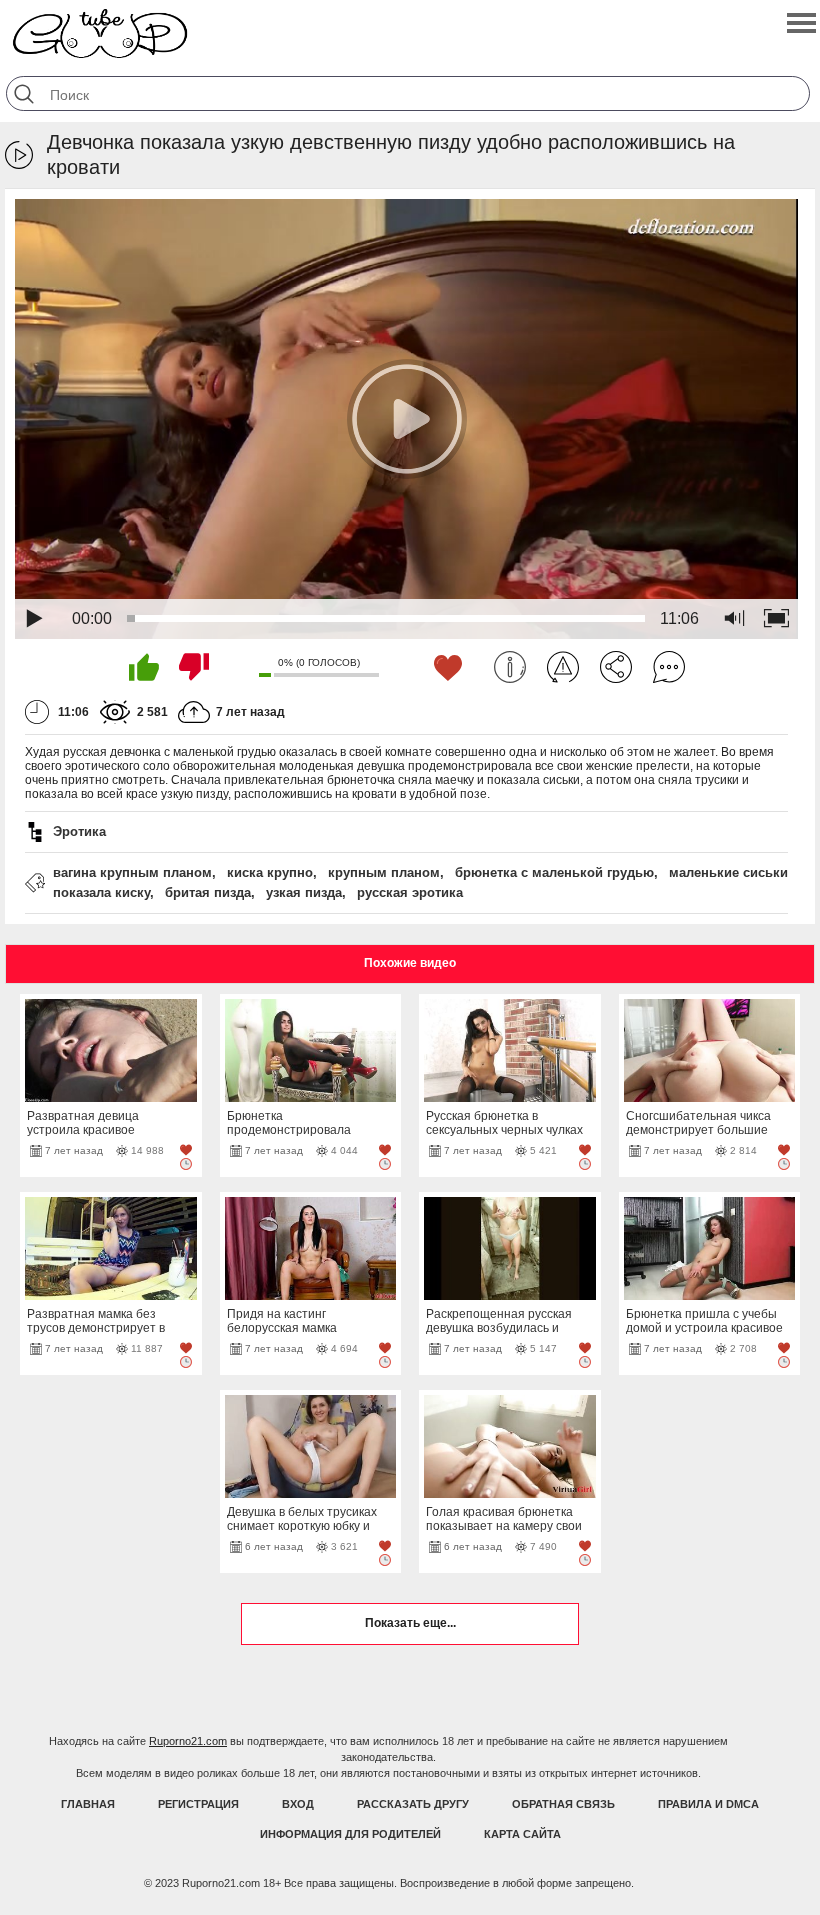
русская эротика (410, 892)
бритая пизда (208, 892)
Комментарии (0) (669, 667)
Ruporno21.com (188, 1741)
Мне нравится (144, 667)
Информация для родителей (350, 1834)
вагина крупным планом (132, 872)
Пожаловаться (563, 667)
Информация (510, 667)
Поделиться (616, 667)
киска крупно (270, 872)
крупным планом (384, 872)
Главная (88, 1804)
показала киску (101, 892)
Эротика (79, 831)
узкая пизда (304, 892)
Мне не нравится (194, 667)
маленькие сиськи (728, 872)
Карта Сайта (522, 1834)
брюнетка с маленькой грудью (554, 872)
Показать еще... (410, 1623)
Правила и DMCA (708, 1804)
